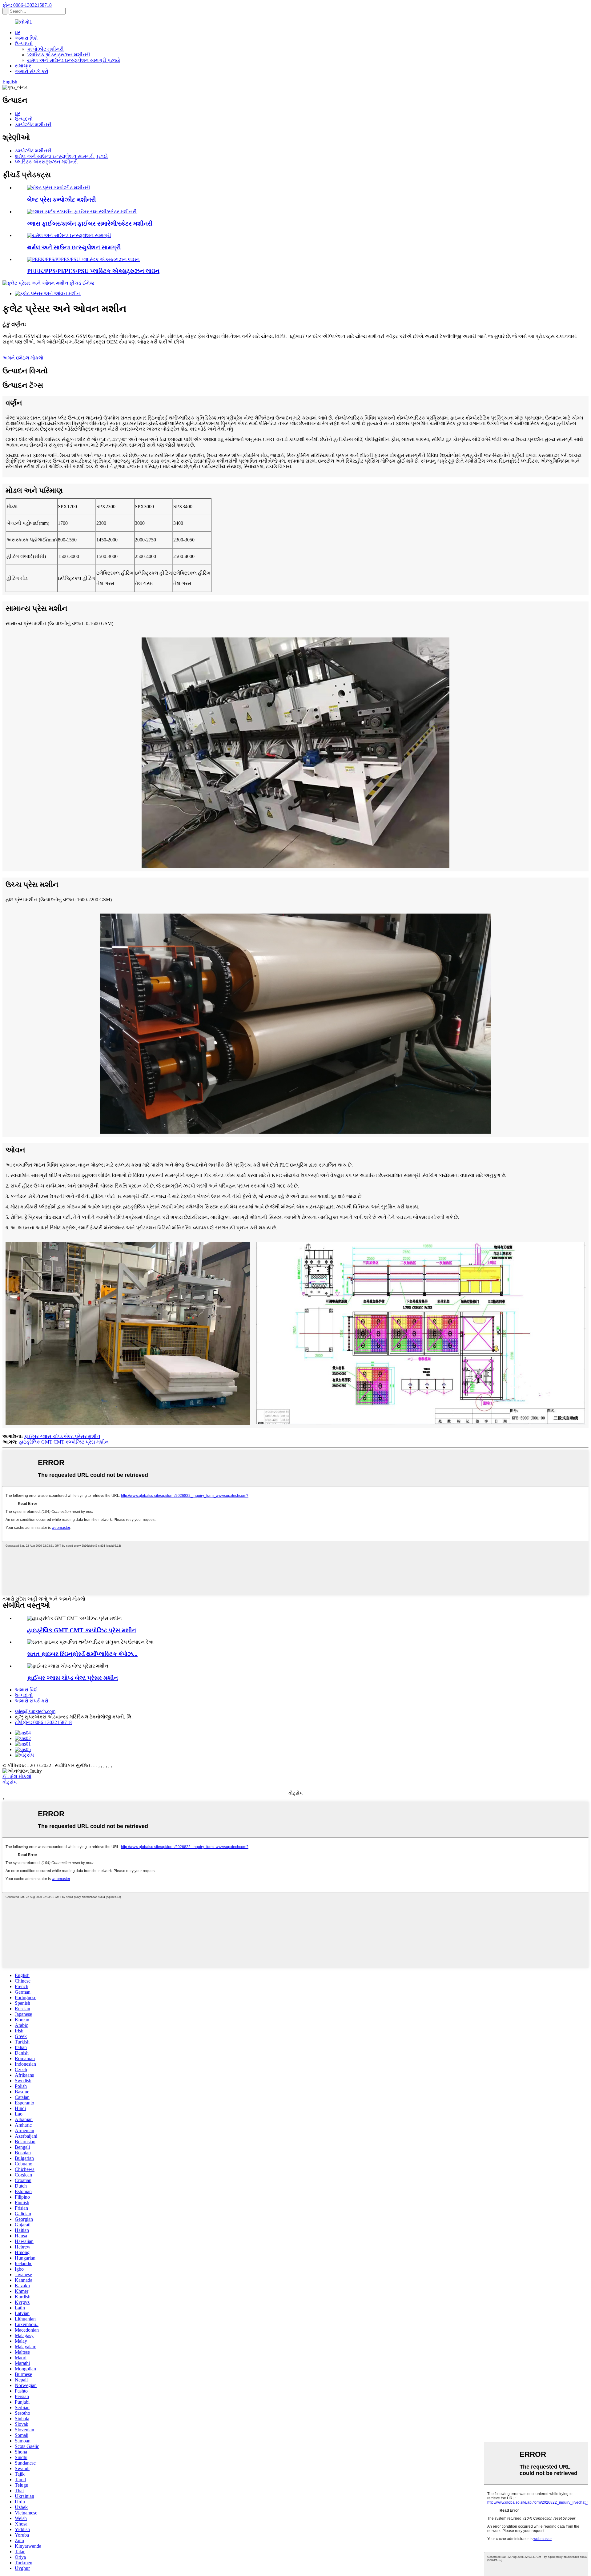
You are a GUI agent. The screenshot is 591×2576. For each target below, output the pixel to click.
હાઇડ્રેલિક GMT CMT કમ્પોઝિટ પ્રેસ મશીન (64, 1442)
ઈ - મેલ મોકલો (17, 1776)
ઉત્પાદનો (24, 44)
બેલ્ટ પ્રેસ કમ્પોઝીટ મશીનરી (61, 200)
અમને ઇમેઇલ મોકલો (23, 358)
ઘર (18, 32)
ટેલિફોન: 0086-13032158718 (43, 1722)
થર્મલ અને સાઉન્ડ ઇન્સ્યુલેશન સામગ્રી (74, 247)
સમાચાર (23, 66)
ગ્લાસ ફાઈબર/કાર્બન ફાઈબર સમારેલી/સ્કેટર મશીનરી (90, 224)
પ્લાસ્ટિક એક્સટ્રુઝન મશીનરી (59, 55)
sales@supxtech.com (35, 1711)
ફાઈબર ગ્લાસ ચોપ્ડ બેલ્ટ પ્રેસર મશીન (62, 1436)
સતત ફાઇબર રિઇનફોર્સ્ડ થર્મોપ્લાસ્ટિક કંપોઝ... (82, 1654)
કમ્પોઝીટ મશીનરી (45, 49)
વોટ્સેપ (10, 1782)
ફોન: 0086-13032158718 (27, 5)
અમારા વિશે (26, 38)
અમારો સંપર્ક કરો (32, 71)
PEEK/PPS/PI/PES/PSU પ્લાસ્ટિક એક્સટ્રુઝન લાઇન (93, 271)
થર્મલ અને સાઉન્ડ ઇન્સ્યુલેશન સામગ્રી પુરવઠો (74, 60)
